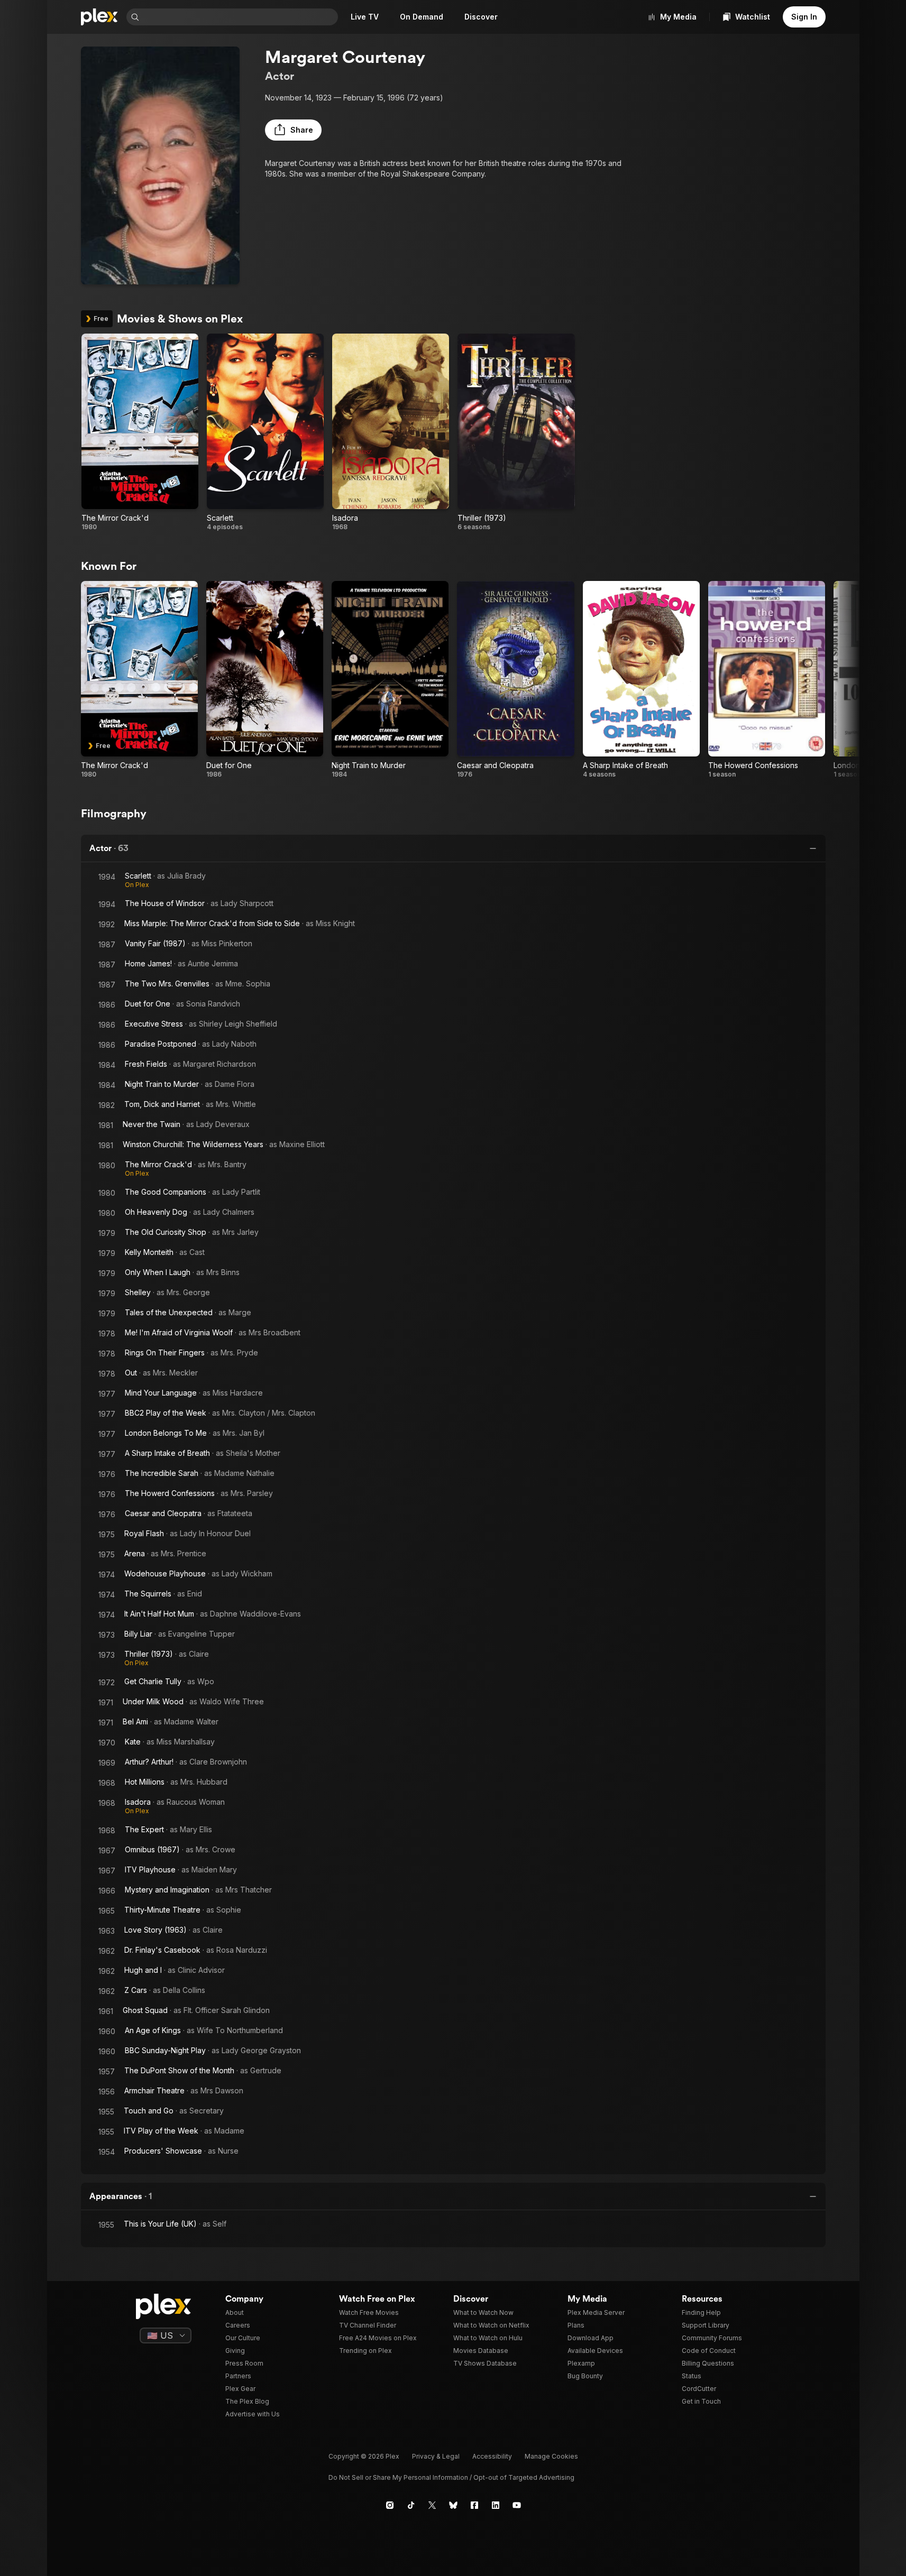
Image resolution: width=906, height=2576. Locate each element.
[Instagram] (390, 2505)
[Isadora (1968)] (391, 432)
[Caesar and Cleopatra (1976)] (515, 680)
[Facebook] (474, 2505)
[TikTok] (411, 2505)
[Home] (99, 17)
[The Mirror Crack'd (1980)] (140, 432)
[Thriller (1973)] (516, 432)
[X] (432, 2505)
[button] (293, 130)
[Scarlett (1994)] (265, 432)
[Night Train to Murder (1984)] (390, 680)
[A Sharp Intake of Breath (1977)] (641, 680)
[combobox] (240, 17)
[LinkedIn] (496, 2505)
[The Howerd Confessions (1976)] (767, 680)
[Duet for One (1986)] (265, 680)
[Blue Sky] (453, 2505)
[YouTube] (517, 2505)
